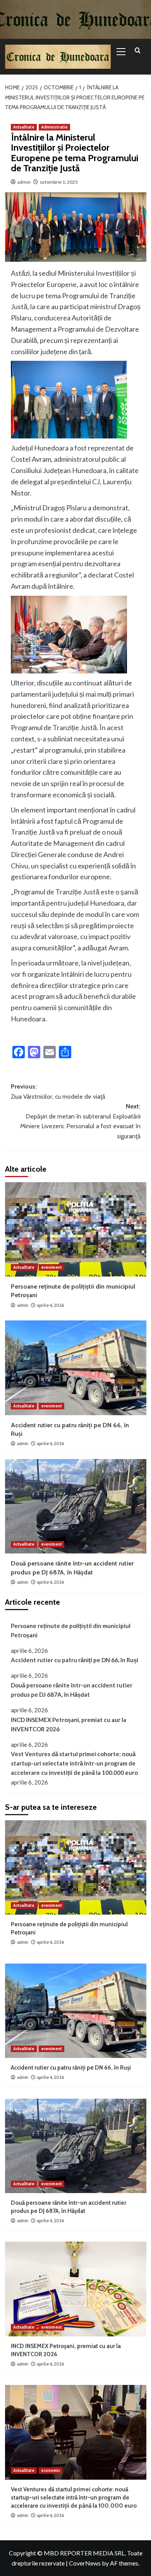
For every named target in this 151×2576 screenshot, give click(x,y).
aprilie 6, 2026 (50, 1305)
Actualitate (24, 127)
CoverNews (85, 2563)
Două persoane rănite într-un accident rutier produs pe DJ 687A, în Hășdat (72, 1690)
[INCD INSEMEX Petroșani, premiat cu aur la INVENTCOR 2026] (76, 2289)
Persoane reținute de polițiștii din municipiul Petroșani (71, 1630)
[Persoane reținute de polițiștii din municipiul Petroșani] (76, 1229)
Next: (80, 1121)
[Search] (138, 51)
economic (51, 2470)
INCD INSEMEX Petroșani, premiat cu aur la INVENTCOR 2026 (69, 1724)
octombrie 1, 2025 (59, 182)
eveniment (51, 1267)
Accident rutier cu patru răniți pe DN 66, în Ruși (75, 1660)
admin (24, 182)
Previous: (58, 1091)
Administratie (54, 127)
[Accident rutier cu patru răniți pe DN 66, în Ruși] (76, 1368)
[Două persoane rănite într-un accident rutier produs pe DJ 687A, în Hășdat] (76, 1506)
